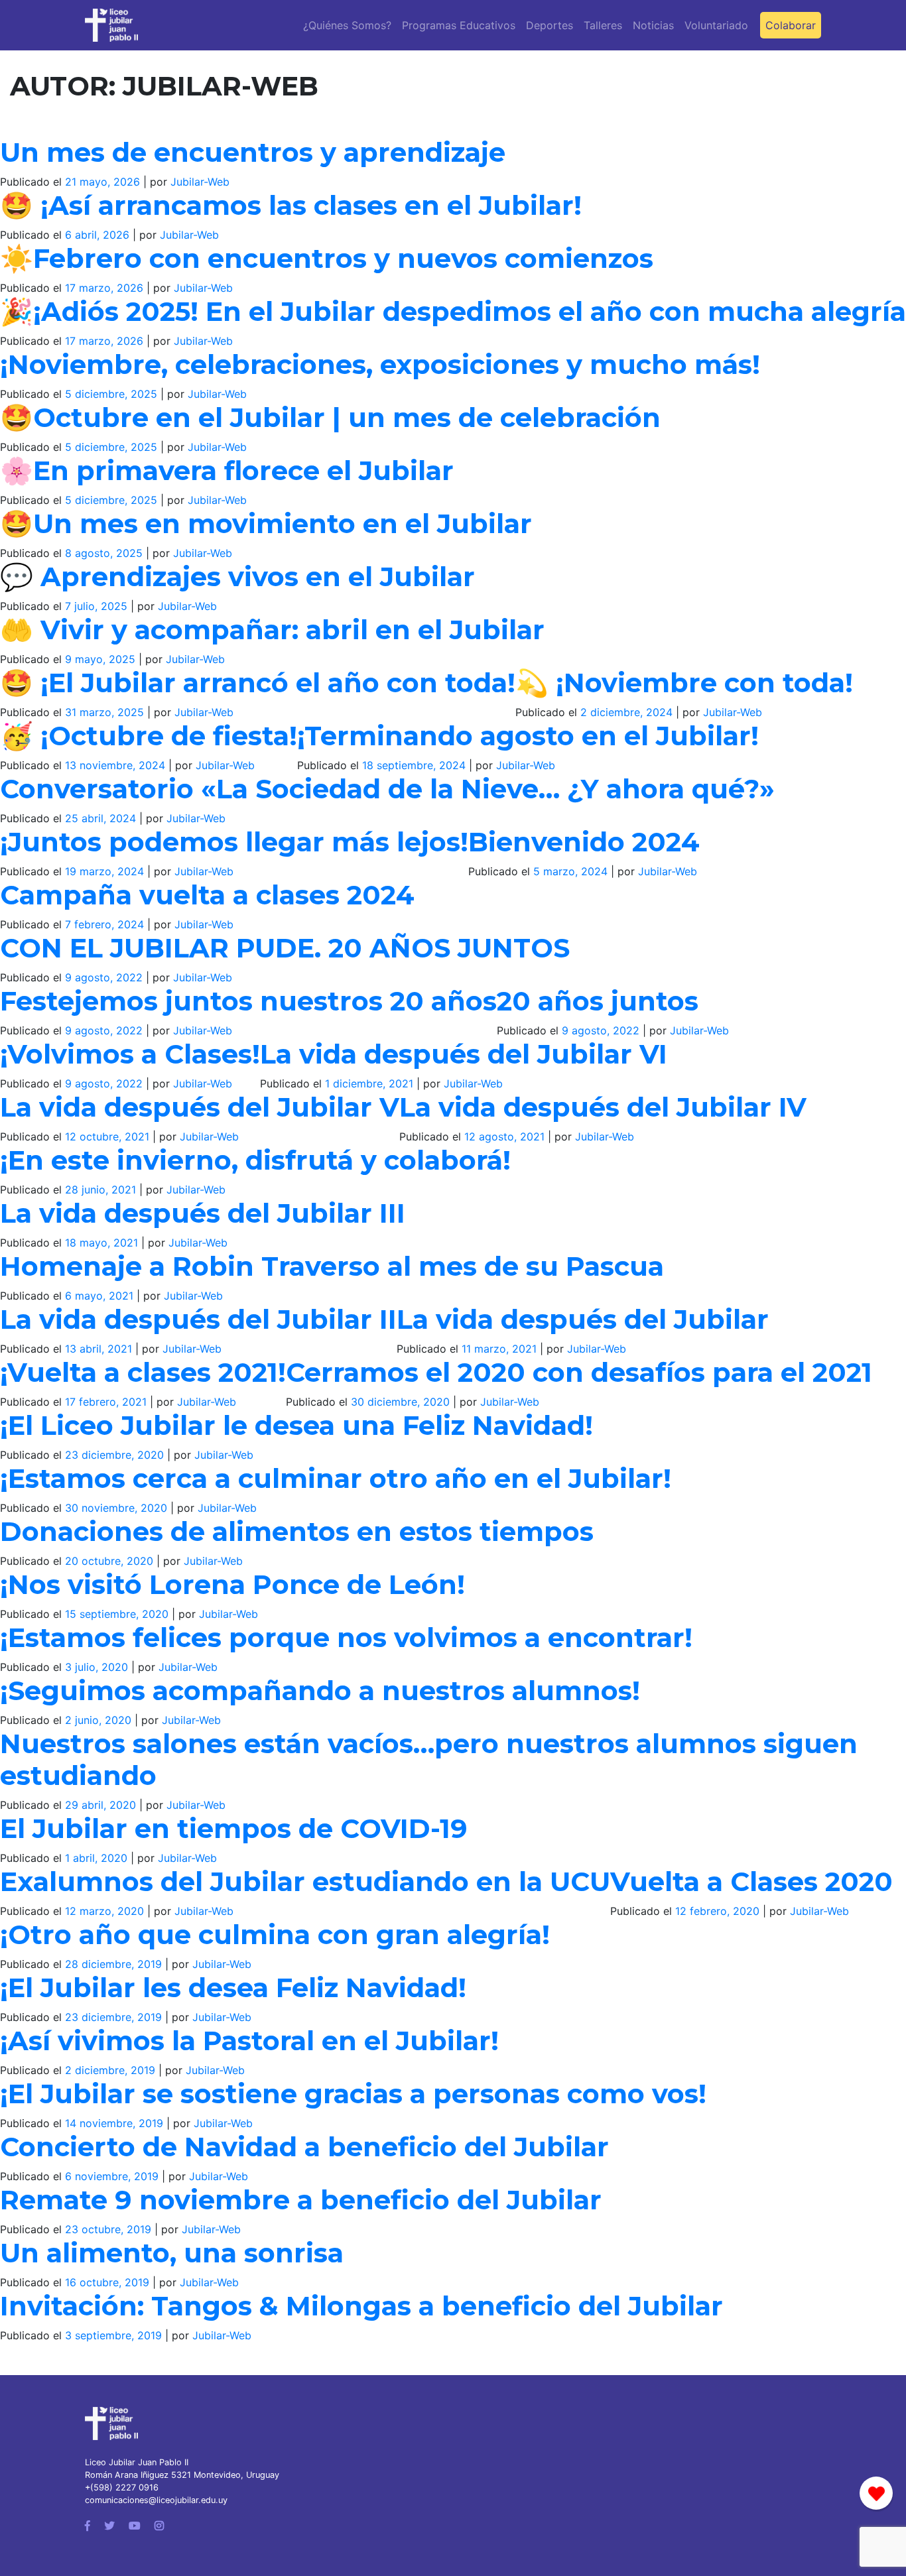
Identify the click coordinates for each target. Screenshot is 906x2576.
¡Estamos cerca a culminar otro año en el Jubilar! (336, 1478)
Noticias (653, 25)
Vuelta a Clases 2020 (751, 1881)
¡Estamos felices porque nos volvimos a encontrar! (346, 1637)
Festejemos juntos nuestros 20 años (248, 1001)
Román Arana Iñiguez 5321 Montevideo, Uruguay (182, 2475)
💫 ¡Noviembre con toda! (684, 683)
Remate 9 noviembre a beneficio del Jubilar (301, 2200)
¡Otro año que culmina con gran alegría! (275, 1934)
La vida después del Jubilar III (203, 1213)
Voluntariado (716, 25)
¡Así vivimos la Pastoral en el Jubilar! (249, 2041)
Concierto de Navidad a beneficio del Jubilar (304, 2147)
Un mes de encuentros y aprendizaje (253, 152)
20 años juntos (598, 1001)
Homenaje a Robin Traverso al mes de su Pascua (332, 1266)
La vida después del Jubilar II (198, 1319)
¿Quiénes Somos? (347, 25)
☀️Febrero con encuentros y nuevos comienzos (327, 258)
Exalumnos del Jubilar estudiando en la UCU (305, 1881)
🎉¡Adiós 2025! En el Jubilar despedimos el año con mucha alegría (453, 311)
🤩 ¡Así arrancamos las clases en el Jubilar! (291, 205)
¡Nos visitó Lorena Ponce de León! (232, 1584)
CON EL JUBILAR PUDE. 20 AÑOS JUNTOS (285, 948)
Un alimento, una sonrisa (172, 2253)
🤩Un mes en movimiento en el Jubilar (266, 523)
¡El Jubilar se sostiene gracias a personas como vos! (353, 2094)
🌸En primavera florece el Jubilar (227, 470)
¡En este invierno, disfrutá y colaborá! (255, 1160)
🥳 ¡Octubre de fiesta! (149, 736)
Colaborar (791, 25)
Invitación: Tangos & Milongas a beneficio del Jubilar (361, 2306)
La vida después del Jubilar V (200, 1107)
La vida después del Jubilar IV (603, 1107)
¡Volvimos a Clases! (130, 1054)
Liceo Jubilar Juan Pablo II (137, 2462)
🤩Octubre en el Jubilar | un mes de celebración (330, 417)
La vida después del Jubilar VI (464, 1054)
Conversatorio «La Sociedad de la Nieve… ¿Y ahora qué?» (387, 789)
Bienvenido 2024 (584, 842)
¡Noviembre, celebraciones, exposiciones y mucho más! (380, 364)
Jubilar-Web (200, 182)
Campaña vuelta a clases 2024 (207, 895)
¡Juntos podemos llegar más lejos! (234, 842)
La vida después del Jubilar (583, 1319)
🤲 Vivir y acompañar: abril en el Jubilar (272, 630)
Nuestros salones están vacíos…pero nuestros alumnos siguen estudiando (429, 1759)
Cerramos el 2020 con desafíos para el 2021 (579, 1372)
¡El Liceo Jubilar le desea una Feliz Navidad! (296, 1425)
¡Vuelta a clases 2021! (143, 1372)
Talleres (603, 25)
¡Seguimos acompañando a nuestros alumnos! (320, 1690)
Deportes (550, 25)
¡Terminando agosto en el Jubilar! (528, 736)
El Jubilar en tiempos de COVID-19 (234, 1828)
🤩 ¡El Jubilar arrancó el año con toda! (258, 683)
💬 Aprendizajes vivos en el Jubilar (237, 577)
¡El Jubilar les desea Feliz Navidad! (233, 1988)
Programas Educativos (459, 25)
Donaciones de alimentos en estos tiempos (297, 1531)
